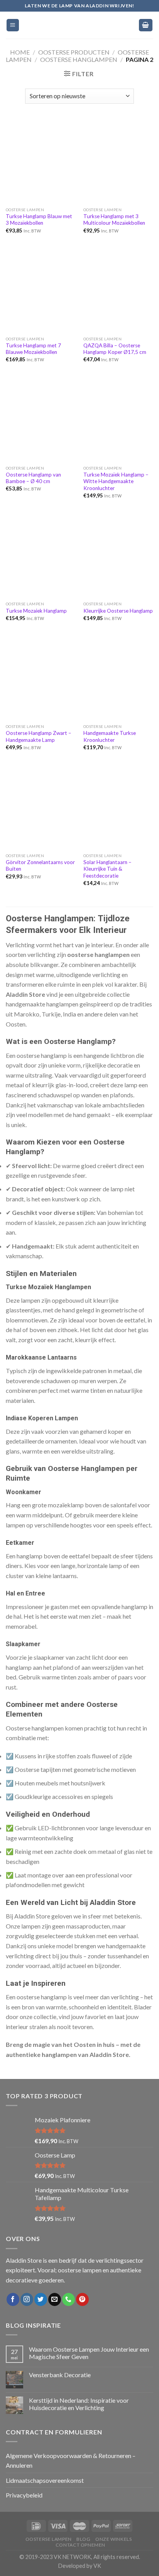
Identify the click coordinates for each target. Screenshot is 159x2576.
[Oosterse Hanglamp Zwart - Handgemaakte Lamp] (41, 678)
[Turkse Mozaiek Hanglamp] (41, 555)
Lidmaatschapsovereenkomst (45, 2480)
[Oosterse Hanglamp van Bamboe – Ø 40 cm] (41, 419)
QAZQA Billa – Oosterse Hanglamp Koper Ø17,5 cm (115, 349)
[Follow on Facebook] (13, 2299)
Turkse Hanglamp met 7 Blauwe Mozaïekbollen (33, 349)
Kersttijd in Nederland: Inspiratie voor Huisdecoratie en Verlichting (79, 2404)
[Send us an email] (55, 2299)
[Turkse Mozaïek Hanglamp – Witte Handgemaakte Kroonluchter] (118, 419)
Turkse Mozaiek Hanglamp (36, 611)
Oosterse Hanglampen (79, 59)
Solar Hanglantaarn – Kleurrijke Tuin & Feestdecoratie (107, 869)
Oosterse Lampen (49, 2539)
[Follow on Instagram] (27, 2299)
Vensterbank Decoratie (60, 2375)
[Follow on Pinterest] (82, 2299)
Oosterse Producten (74, 52)
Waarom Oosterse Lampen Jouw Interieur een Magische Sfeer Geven (89, 2353)
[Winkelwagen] (146, 25)
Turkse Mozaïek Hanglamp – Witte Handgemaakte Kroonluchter (116, 481)
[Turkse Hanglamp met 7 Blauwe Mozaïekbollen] (41, 290)
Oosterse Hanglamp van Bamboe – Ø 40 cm (33, 478)
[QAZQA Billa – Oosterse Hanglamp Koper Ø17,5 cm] (118, 290)
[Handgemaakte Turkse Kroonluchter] (118, 678)
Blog (83, 2539)
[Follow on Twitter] (41, 2299)
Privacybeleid (24, 2495)
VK (97, 2566)
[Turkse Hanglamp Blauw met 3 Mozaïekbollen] (41, 161)
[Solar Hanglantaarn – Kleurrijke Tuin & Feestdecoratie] (118, 807)
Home (20, 52)
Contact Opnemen (80, 2545)
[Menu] (13, 25)
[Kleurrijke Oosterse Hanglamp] (118, 555)
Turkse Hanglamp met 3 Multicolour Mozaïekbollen (114, 220)
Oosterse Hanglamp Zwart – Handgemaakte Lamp (39, 736)
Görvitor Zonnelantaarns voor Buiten (40, 866)
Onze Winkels (113, 2539)
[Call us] (69, 2299)
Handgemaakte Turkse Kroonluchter (110, 736)
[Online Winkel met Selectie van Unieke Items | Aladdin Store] (79, 25)
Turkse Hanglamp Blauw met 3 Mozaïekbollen (39, 220)
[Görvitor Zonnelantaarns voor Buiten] (41, 807)
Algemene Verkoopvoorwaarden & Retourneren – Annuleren (71, 2461)
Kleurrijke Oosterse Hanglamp (118, 611)
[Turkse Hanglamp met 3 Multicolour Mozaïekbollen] (118, 161)
